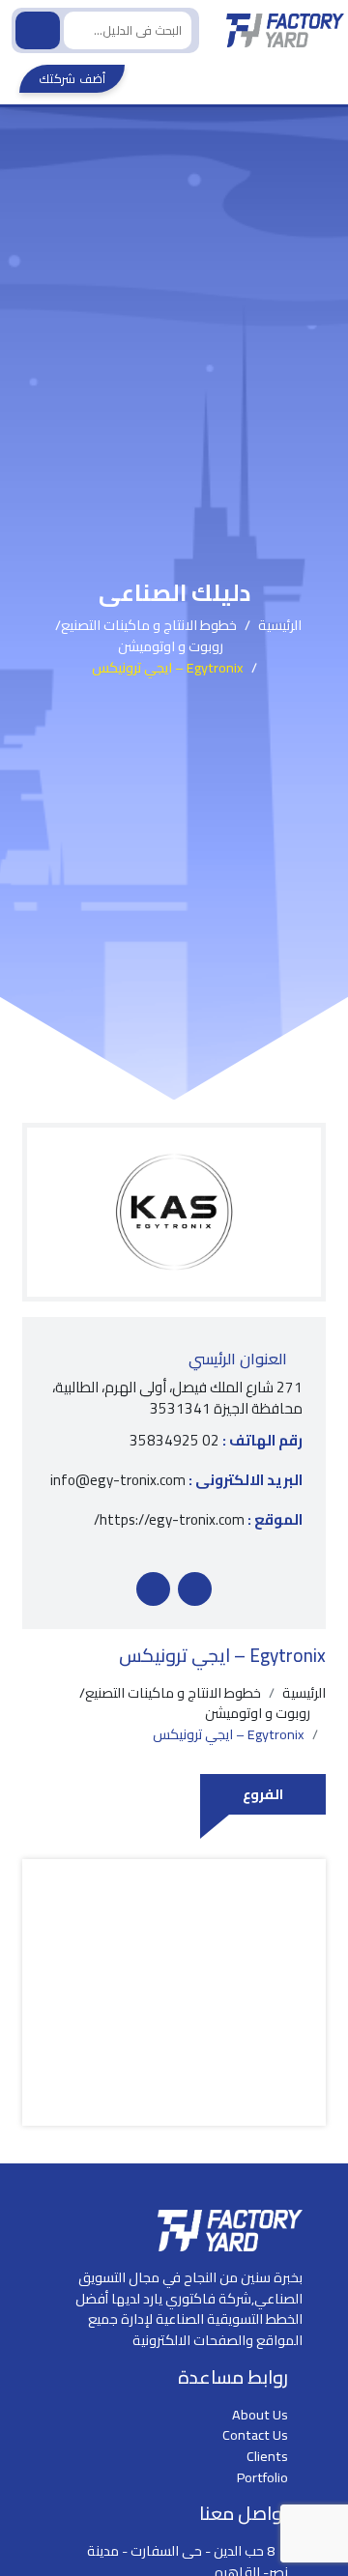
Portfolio (262, 2477)
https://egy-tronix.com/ (198, 1520)
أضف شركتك (72, 78)
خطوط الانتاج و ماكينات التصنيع (149, 625)
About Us (260, 2414)
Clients (267, 2456)
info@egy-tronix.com (176, 1481)
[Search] (38, 30)
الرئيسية (280, 625)
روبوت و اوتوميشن (171, 646)
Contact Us (255, 2434)
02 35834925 (216, 1441)
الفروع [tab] (263, 1794)
